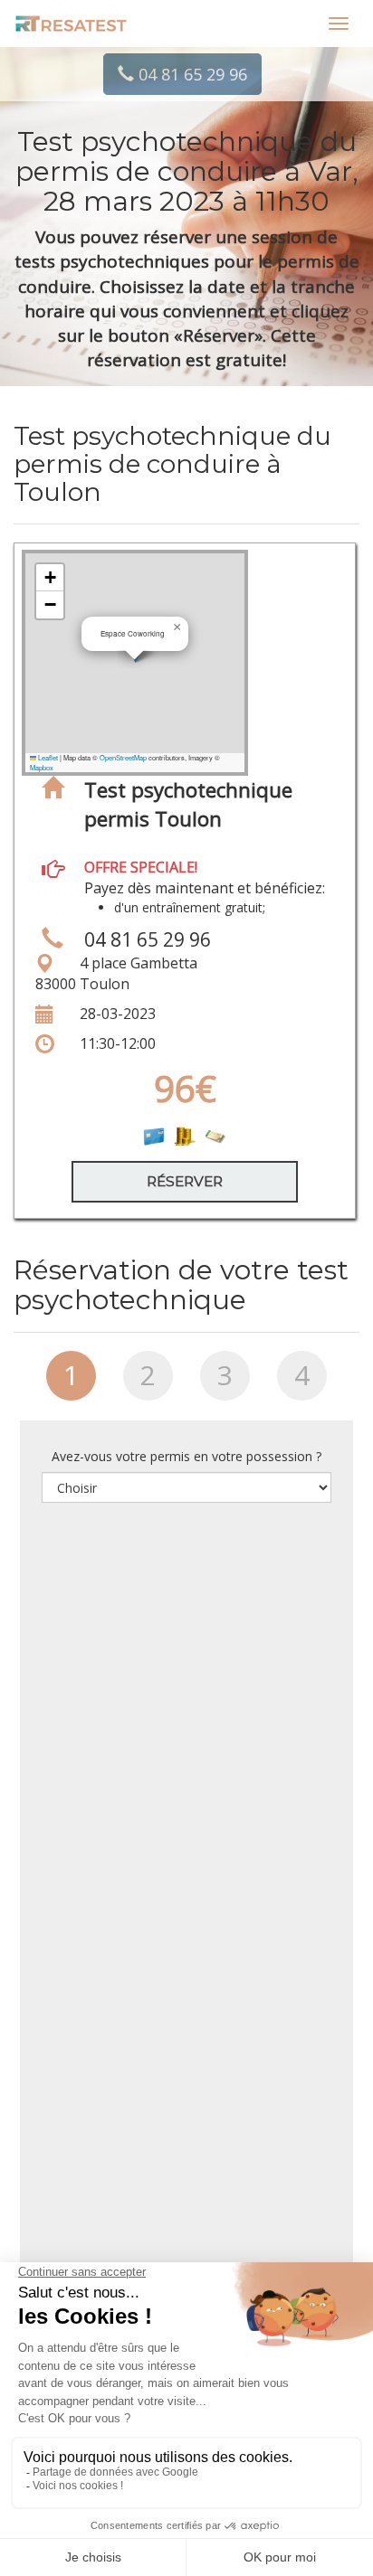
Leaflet (47, 757)
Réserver (185, 1181)
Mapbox (42, 767)
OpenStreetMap (123, 757)
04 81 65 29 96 (191, 74)
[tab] (71, 1382)
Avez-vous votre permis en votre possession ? (186, 1456)
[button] (177, 627)
